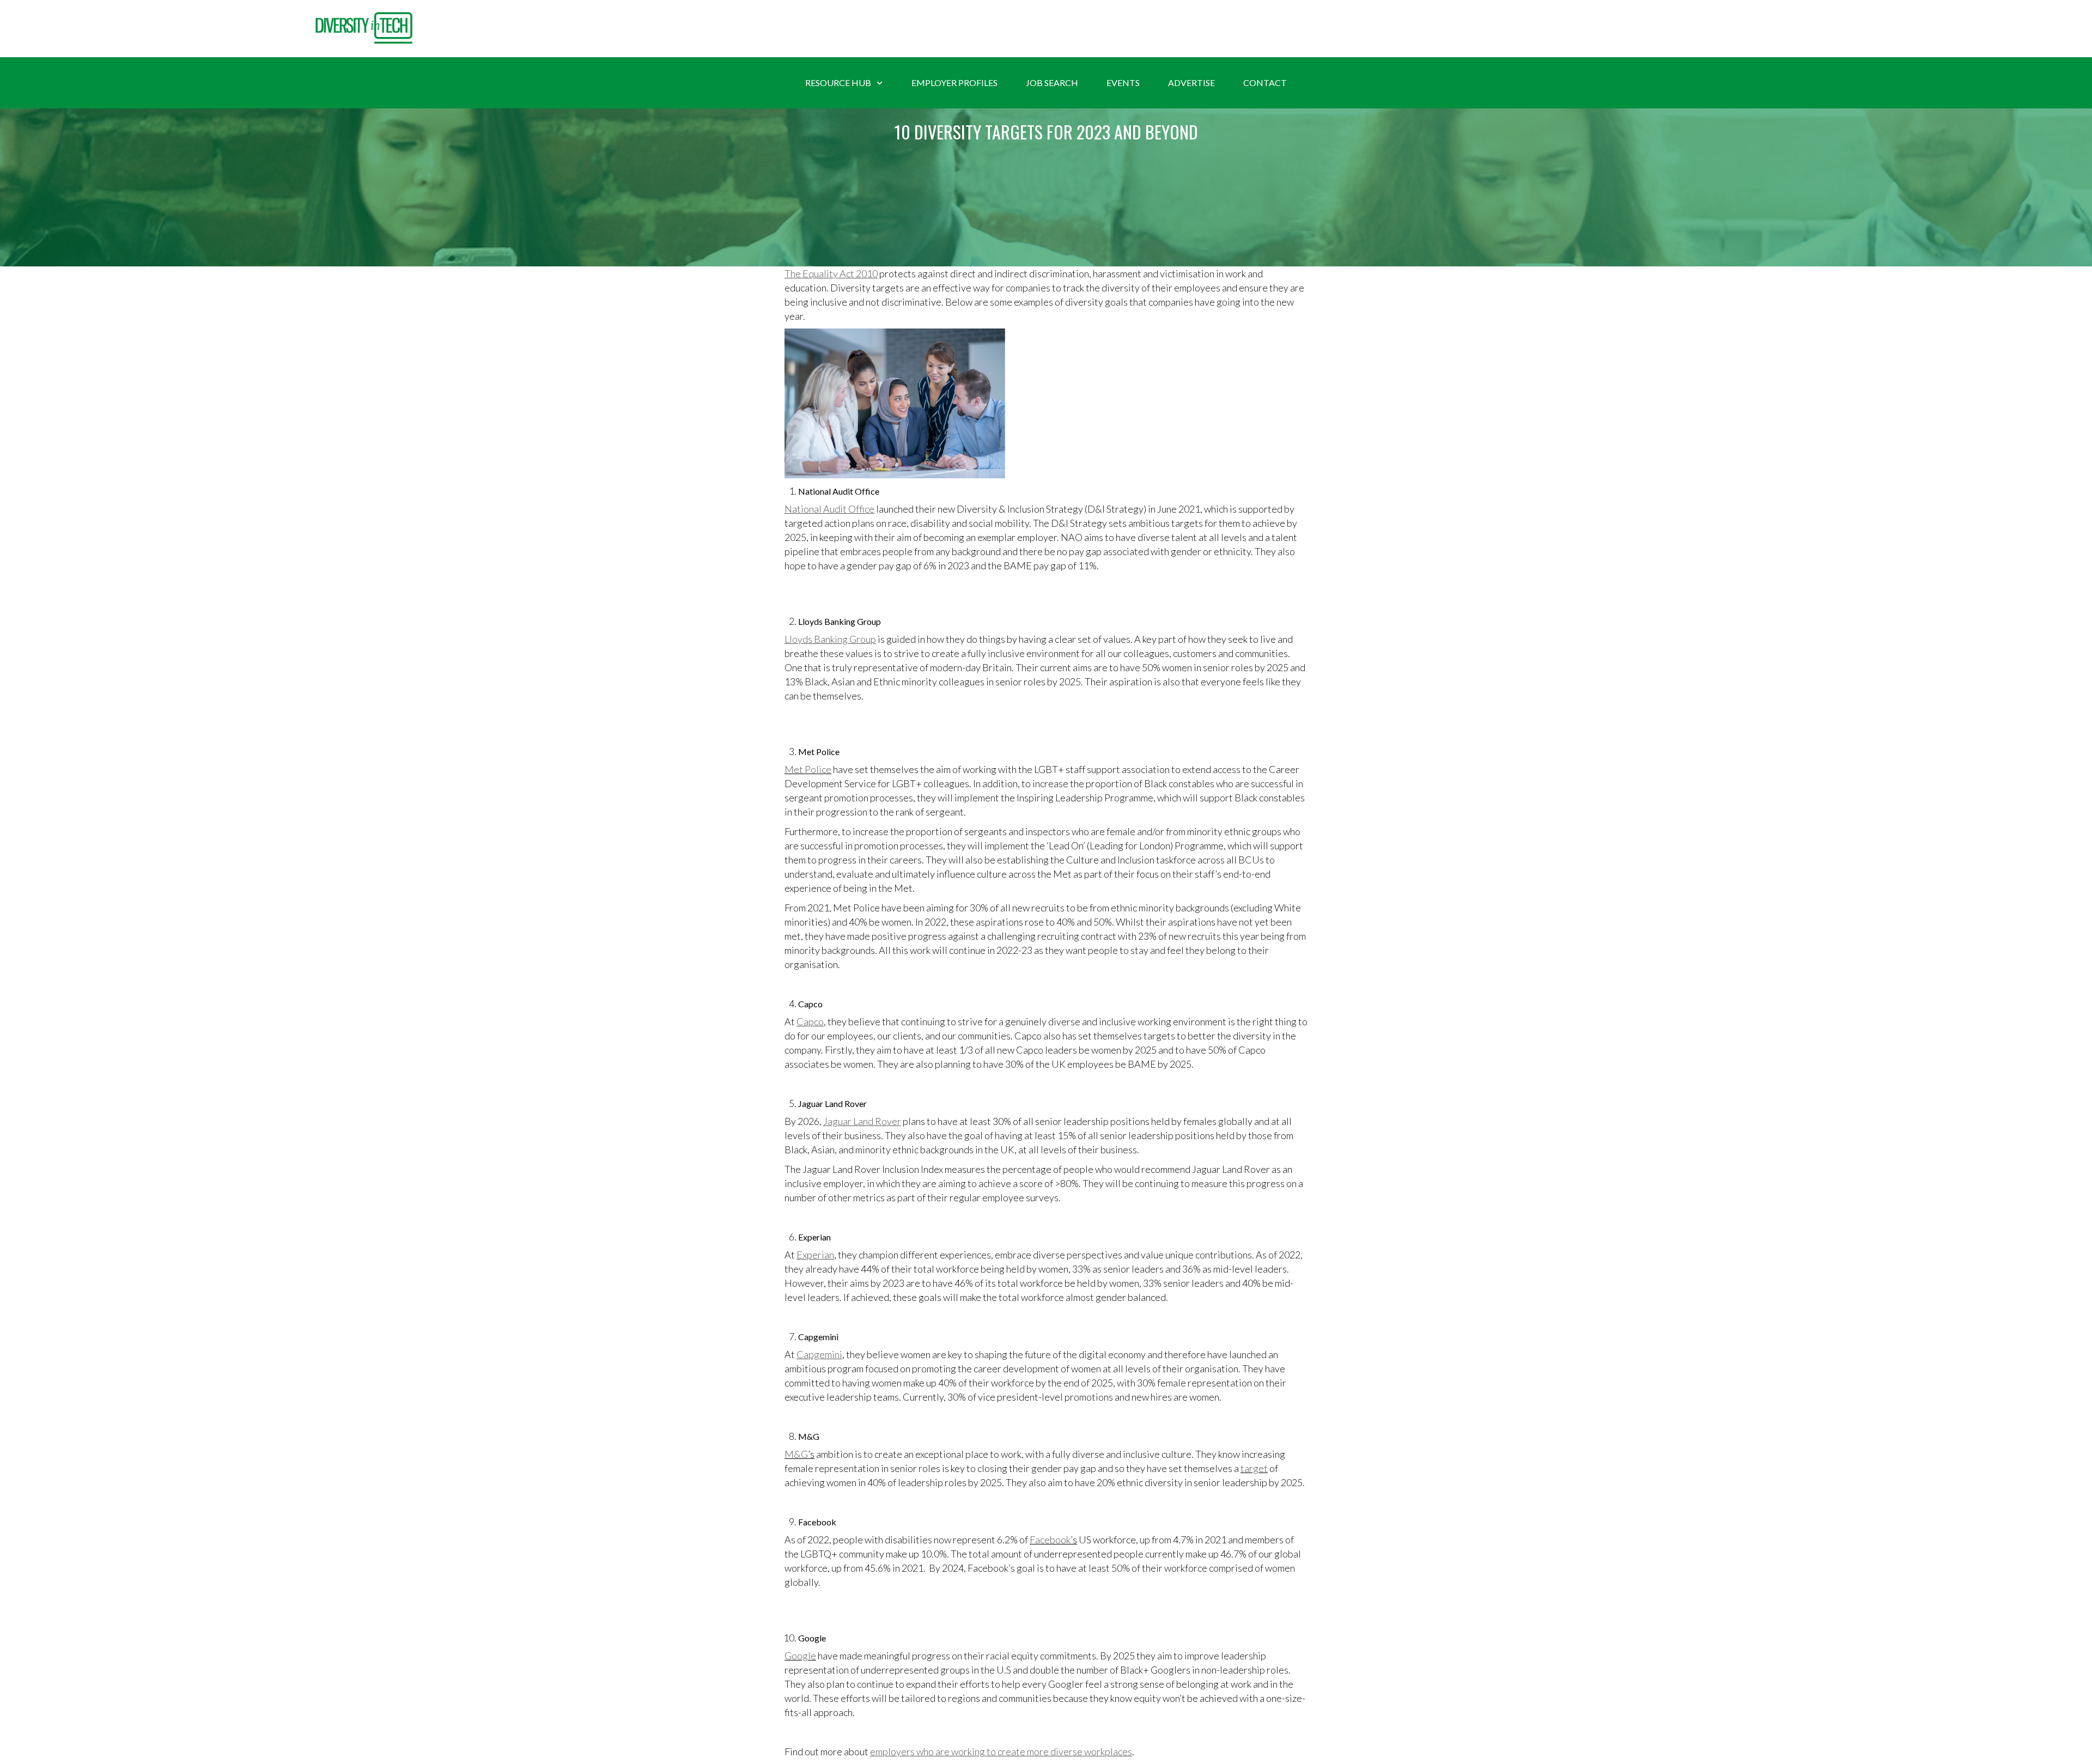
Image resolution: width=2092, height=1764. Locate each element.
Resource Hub (838, 83)
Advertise (1191, 83)
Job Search (1052, 83)
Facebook (1050, 1540)
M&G (796, 1454)
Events (1123, 83)
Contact (1265, 83)
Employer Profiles (954, 83)
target (1254, 1468)
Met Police (808, 769)
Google (800, 1656)
